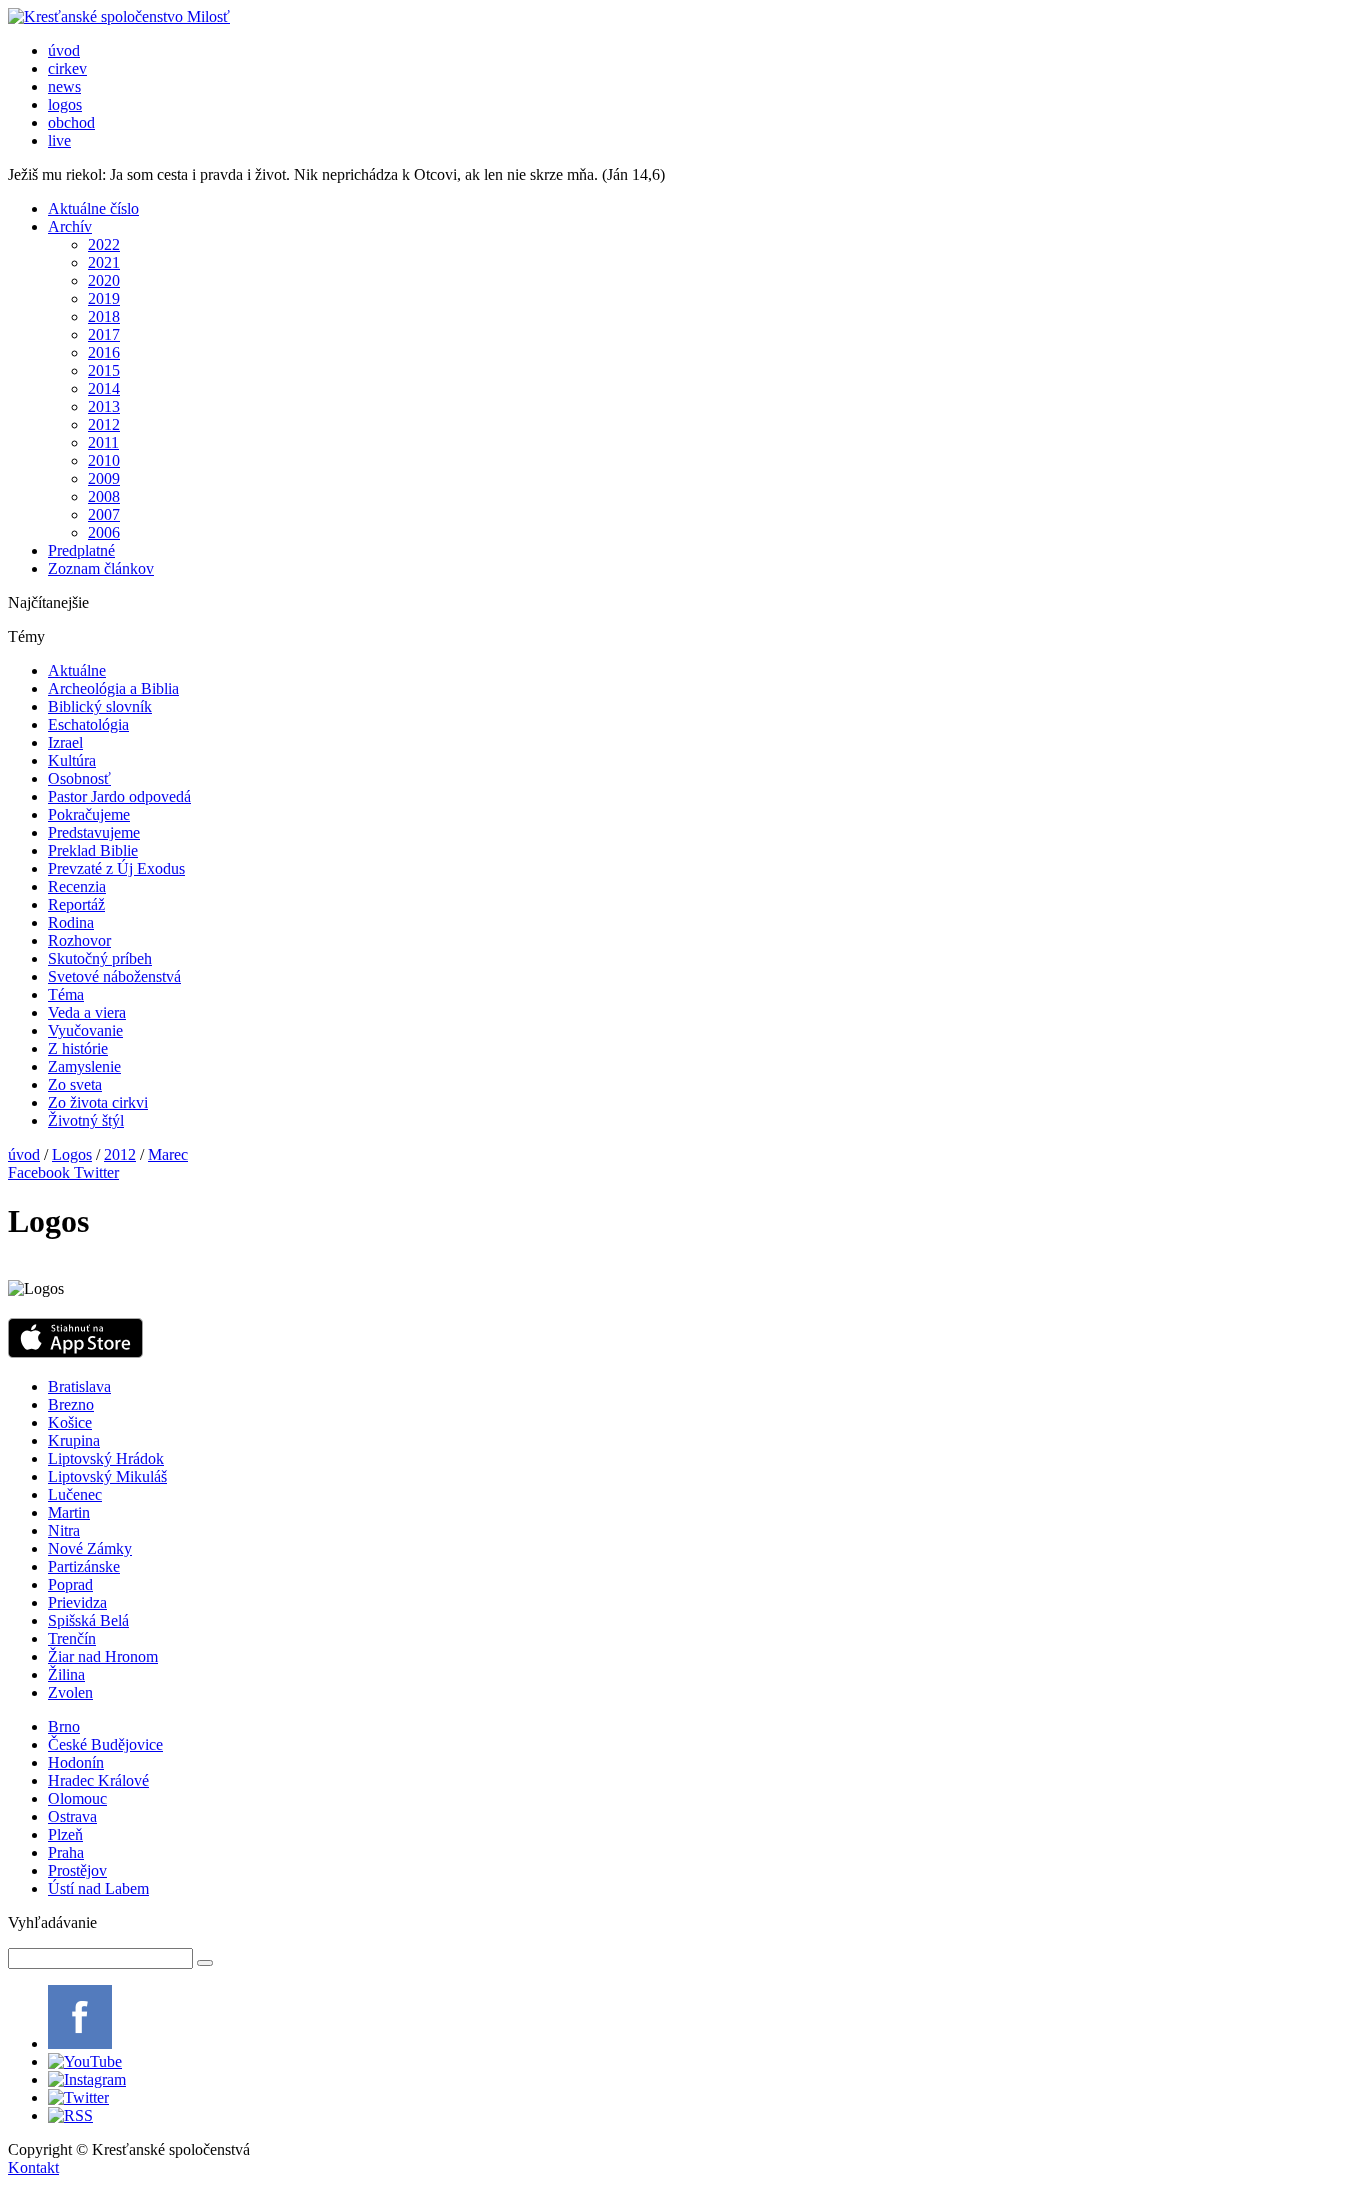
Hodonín (76, 1762)
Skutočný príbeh (100, 958)
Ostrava (72, 1816)
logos (65, 104)
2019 (104, 298)
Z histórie (78, 1048)
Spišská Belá (88, 1620)
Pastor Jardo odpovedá (119, 796)
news (64, 86)
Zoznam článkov (101, 568)
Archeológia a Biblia (113, 688)
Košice (70, 1422)
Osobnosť (79, 778)
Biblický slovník (100, 706)
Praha (66, 1852)
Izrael (65, 742)
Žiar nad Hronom (103, 1656)
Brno (64, 1726)
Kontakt (33, 2167)
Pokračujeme (89, 814)
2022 (104, 244)
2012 (104, 424)
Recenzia (77, 886)
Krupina (74, 1440)
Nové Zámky (90, 1548)
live (59, 140)
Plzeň (65, 1834)
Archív (70, 226)
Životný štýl (86, 1120)
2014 (104, 388)
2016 (104, 352)
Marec (168, 1154)
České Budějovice (105, 1744)
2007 (104, 514)
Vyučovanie (85, 1030)
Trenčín (72, 1638)
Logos (72, 1154)
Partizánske (84, 1566)
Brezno (71, 1404)
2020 (104, 280)
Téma (66, 994)
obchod (71, 122)
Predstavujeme (94, 832)
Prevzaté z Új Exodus (116, 868)
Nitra (64, 1530)
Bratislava (79, 1386)
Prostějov (77, 1870)
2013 (104, 406)
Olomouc (77, 1798)
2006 (104, 532)
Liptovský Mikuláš (107, 1476)
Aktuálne (77, 670)
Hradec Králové (98, 1780)
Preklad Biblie (93, 850)
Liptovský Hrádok (106, 1458)
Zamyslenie (84, 1066)
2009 (104, 478)
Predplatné (81, 550)
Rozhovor (79, 940)
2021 (104, 262)
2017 (104, 334)
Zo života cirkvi (98, 1102)
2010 (104, 460)
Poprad (70, 1584)
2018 (104, 316)
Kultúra (72, 760)
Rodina (71, 922)
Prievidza (77, 1602)
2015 (104, 370)
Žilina (66, 1674)
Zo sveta (75, 1084)
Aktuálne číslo (93, 208)
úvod (64, 50)
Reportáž (76, 904)
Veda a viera (87, 1012)
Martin (69, 1512)
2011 (103, 442)
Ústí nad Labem (98, 1888)
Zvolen (70, 1692)
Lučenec (75, 1494)
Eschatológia (88, 724)
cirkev (67, 68)
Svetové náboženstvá (114, 976)
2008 (104, 496)
